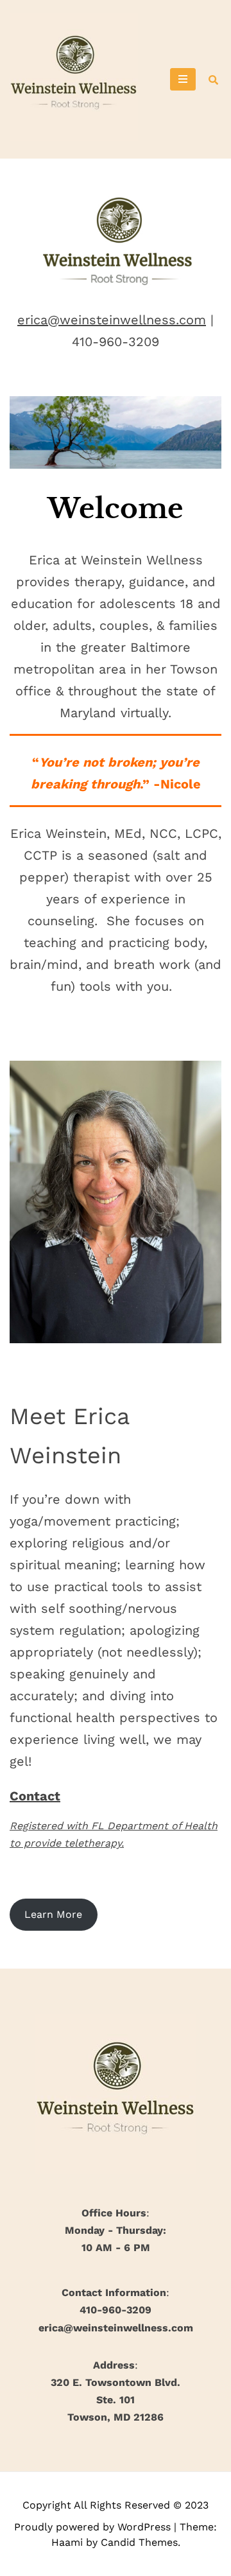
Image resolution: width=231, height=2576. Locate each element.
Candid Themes (139, 2542)
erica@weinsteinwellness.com (112, 320)
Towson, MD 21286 (116, 2417)
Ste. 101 (116, 2400)
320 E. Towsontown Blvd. (116, 2382)
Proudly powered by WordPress (94, 2527)
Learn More (53, 1914)
